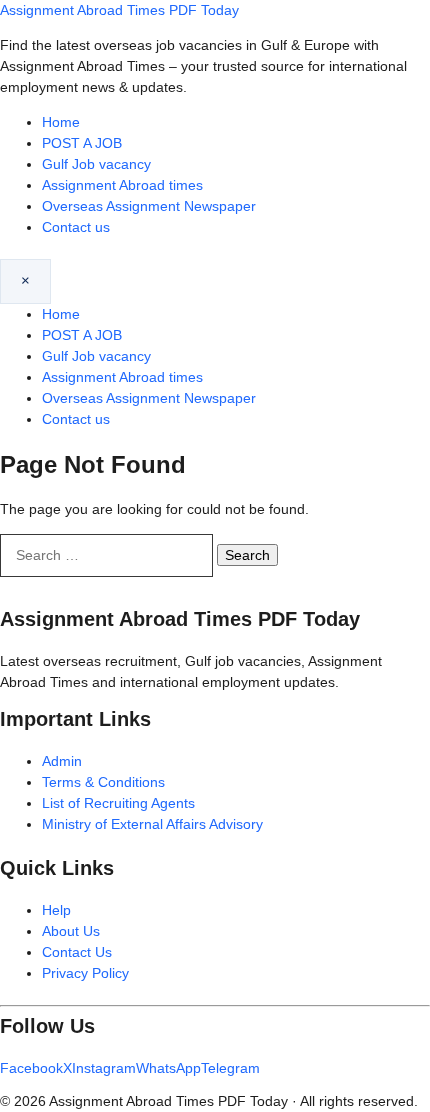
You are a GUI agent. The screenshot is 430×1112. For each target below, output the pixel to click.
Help (56, 910)
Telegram (230, 1068)
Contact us (76, 227)
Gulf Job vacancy (96, 164)
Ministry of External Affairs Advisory (152, 824)
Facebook (31, 1068)
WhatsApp (168, 1068)
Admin (62, 761)
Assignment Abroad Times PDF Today (119, 10)
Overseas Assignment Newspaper (149, 206)
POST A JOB (82, 143)
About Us (71, 931)
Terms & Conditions (103, 782)
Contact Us (77, 952)
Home (61, 122)
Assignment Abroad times (122, 185)
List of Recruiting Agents (118, 803)
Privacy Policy (85, 973)
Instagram (104, 1068)
